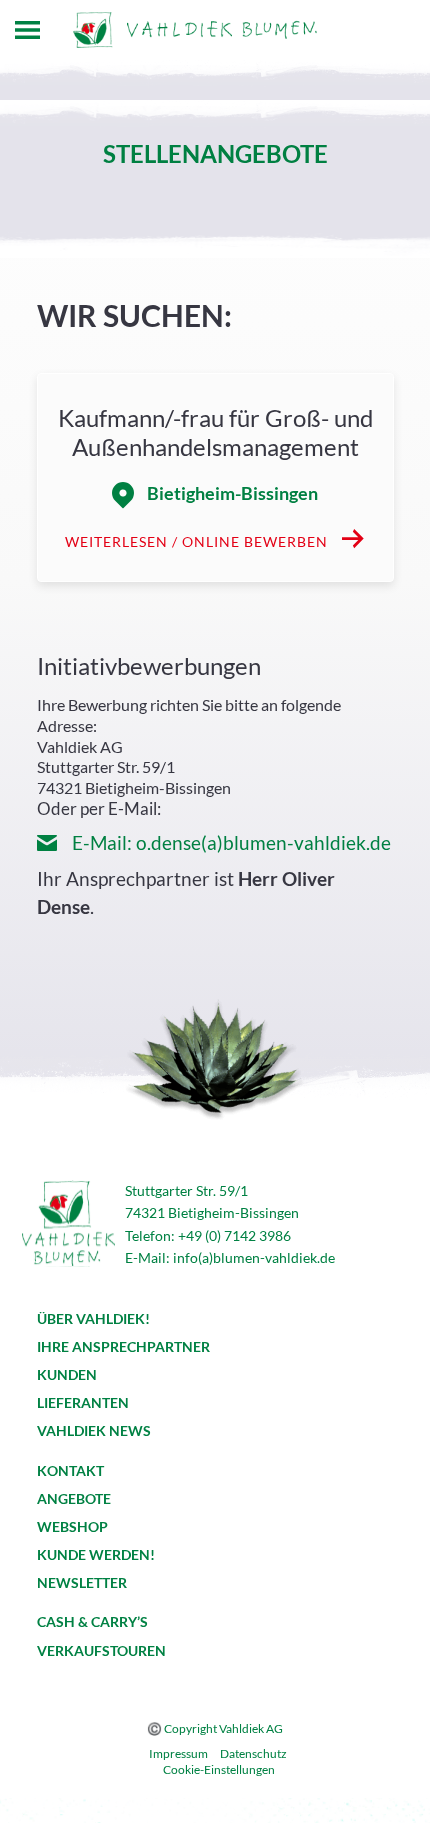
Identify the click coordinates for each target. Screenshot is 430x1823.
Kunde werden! (96, 1554)
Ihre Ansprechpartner (123, 1346)
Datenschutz (253, 1753)
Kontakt (70, 1470)
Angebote (74, 1498)
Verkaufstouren (101, 1650)
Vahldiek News (94, 1430)
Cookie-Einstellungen (219, 1769)
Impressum (178, 1753)
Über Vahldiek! (93, 1318)
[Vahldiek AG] (195, 30)
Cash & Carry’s (92, 1621)
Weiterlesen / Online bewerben (198, 541)
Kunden (67, 1374)
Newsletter (82, 1582)
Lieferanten (83, 1402)
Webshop (72, 1526)
